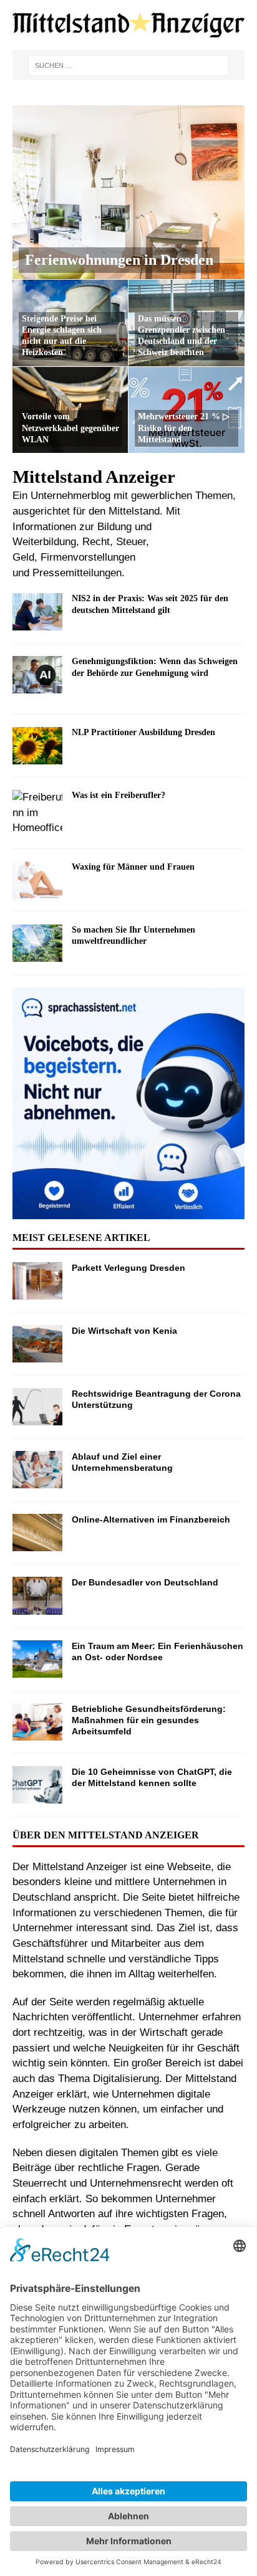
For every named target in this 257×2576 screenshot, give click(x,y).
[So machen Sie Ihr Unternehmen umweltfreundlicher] (37, 943)
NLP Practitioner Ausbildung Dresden (143, 732)
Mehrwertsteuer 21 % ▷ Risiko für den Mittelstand (184, 428)
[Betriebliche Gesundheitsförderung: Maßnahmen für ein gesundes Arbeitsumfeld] (37, 1722)
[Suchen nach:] (128, 65)
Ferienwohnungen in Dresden (119, 260)
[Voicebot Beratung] (128, 1211)
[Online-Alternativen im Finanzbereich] (37, 1533)
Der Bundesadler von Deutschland (145, 1582)
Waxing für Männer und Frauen (133, 867)
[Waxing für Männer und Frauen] (37, 880)
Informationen (44, 527)
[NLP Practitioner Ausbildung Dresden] (37, 746)
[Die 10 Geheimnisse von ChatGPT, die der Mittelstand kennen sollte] (37, 1785)
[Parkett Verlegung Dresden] (37, 1281)
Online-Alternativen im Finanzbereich (151, 1519)
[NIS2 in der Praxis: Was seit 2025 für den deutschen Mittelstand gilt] (37, 612)
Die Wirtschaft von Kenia (124, 1331)
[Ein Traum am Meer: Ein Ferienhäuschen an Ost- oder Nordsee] (37, 1659)
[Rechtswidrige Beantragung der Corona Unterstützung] (37, 1407)
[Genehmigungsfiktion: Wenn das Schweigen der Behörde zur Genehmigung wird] (37, 679)
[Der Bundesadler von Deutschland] (37, 1595)
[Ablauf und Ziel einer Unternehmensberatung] (37, 1470)
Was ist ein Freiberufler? (119, 795)
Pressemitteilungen (77, 573)
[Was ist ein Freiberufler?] (37, 813)
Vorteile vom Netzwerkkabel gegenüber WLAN (70, 428)
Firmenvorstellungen (88, 557)
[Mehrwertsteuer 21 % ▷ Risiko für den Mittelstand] (187, 410)
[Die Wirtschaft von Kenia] (37, 1344)
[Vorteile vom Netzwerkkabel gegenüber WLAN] (70, 410)
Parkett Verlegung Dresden (128, 1268)
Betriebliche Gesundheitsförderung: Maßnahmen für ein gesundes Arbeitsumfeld (149, 1720)
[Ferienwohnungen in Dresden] (128, 192)
